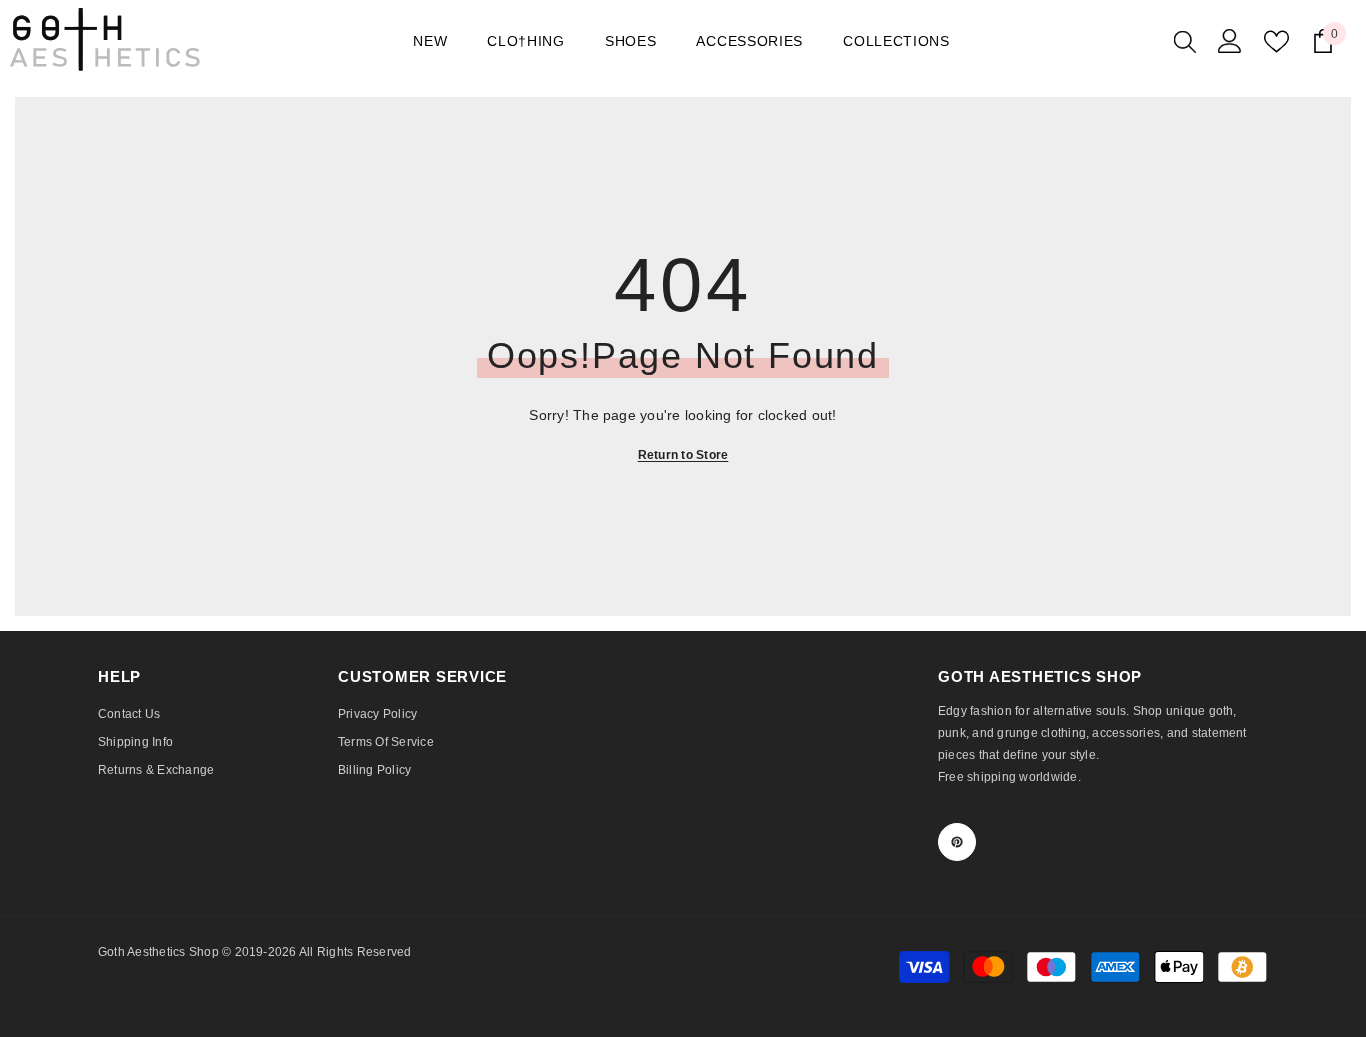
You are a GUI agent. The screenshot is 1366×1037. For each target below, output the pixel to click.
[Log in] (1230, 41)
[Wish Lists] (1276, 41)
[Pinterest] (957, 842)
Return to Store (683, 455)
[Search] (1185, 41)
